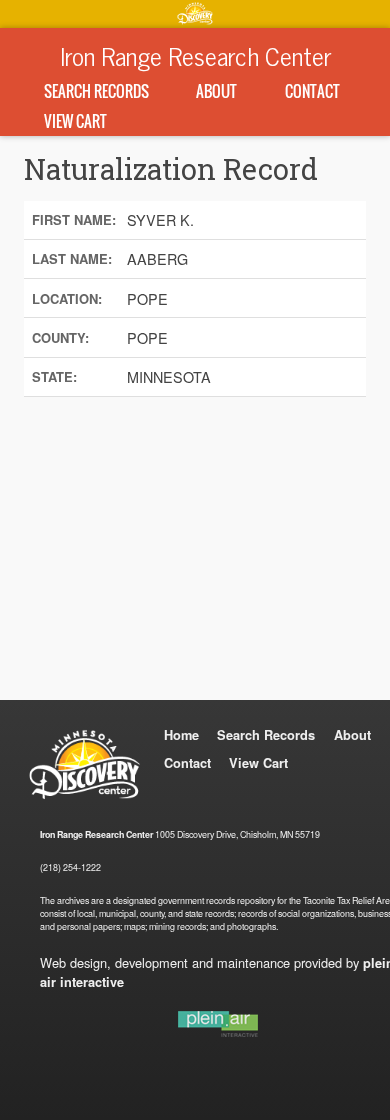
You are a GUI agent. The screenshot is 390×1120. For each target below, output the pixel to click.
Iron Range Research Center (195, 55)
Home (181, 735)
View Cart (75, 121)
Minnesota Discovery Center (195, 13)
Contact (312, 91)
